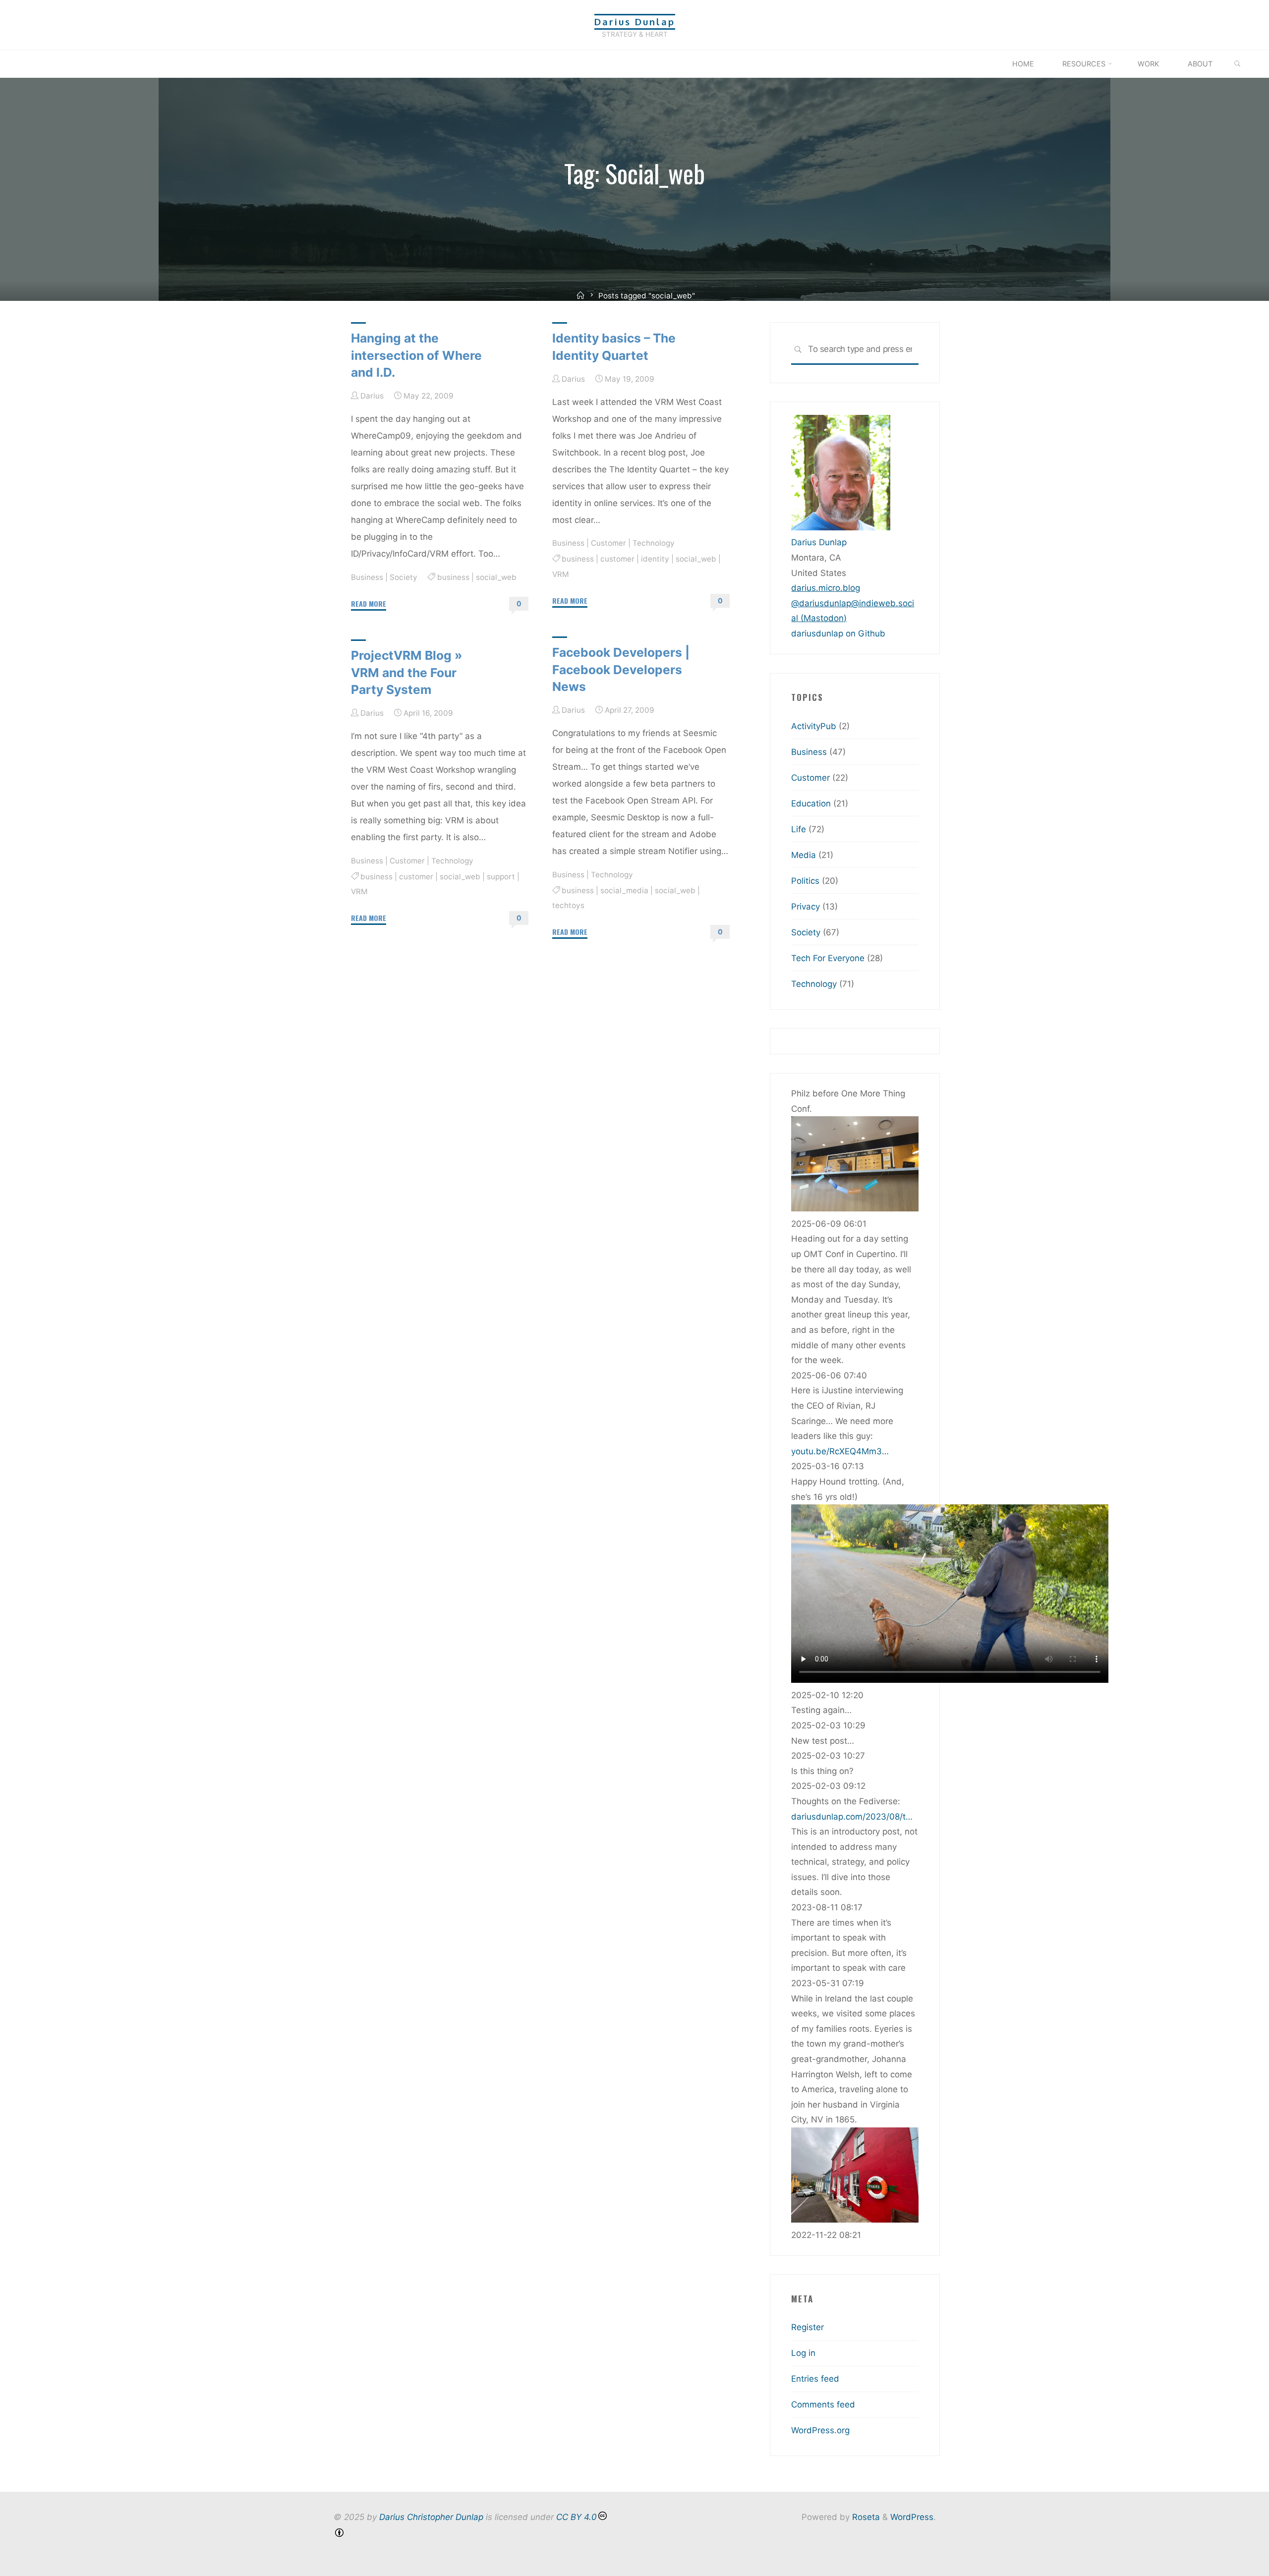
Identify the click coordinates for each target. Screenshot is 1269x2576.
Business (367, 577)
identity (656, 559)
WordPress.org (820, 2430)
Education (811, 803)
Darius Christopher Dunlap (431, 2517)
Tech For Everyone (828, 958)
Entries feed (815, 2379)
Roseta (865, 2517)
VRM (561, 574)
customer (618, 559)
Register (808, 2327)
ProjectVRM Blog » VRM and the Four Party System (407, 672)
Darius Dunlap (635, 22)
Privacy (806, 907)
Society (404, 577)
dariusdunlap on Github (838, 633)
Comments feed (823, 2404)
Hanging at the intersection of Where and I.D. (416, 355)
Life (799, 829)
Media (804, 855)
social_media (625, 890)
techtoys (568, 906)
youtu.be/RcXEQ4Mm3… (840, 1451)
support (501, 877)
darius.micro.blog (826, 588)
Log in (803, 2353)
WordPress (912, 2517)
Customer (608, 543)
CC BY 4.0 (577, 2517)
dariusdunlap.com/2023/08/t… (852, 1817)
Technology (654, 543)
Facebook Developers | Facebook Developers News (621, 669)
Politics (805, 881)
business (453, 577)
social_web (496, 577)
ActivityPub (814, 726)
